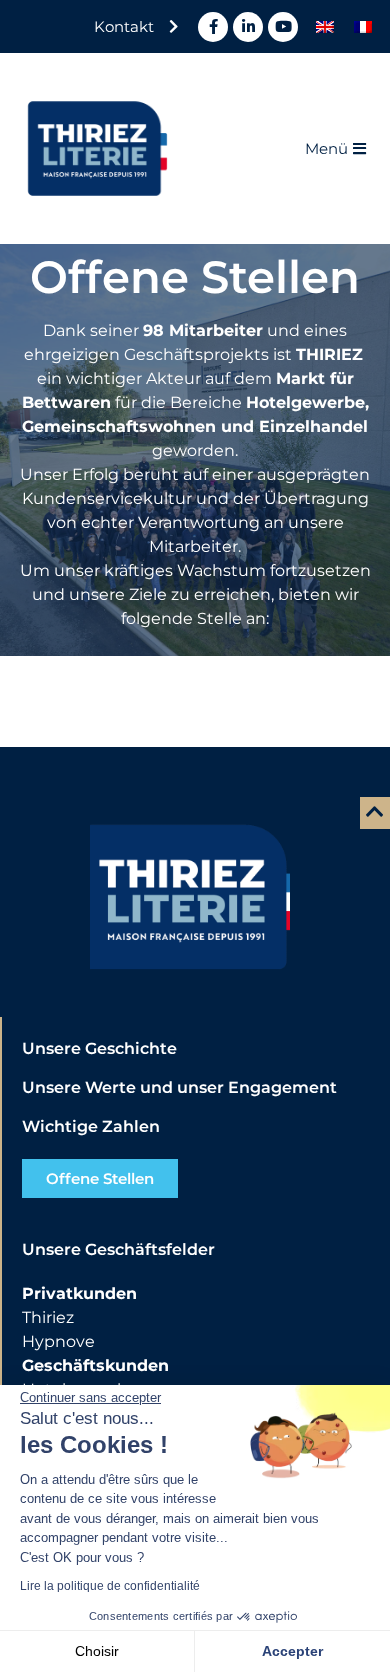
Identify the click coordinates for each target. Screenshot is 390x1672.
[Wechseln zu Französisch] (363, 26)
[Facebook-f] (213, 27)
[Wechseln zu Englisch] (325, 26)
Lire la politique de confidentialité (110, 1586)
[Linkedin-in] (248, 27)
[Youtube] (283, 27)
